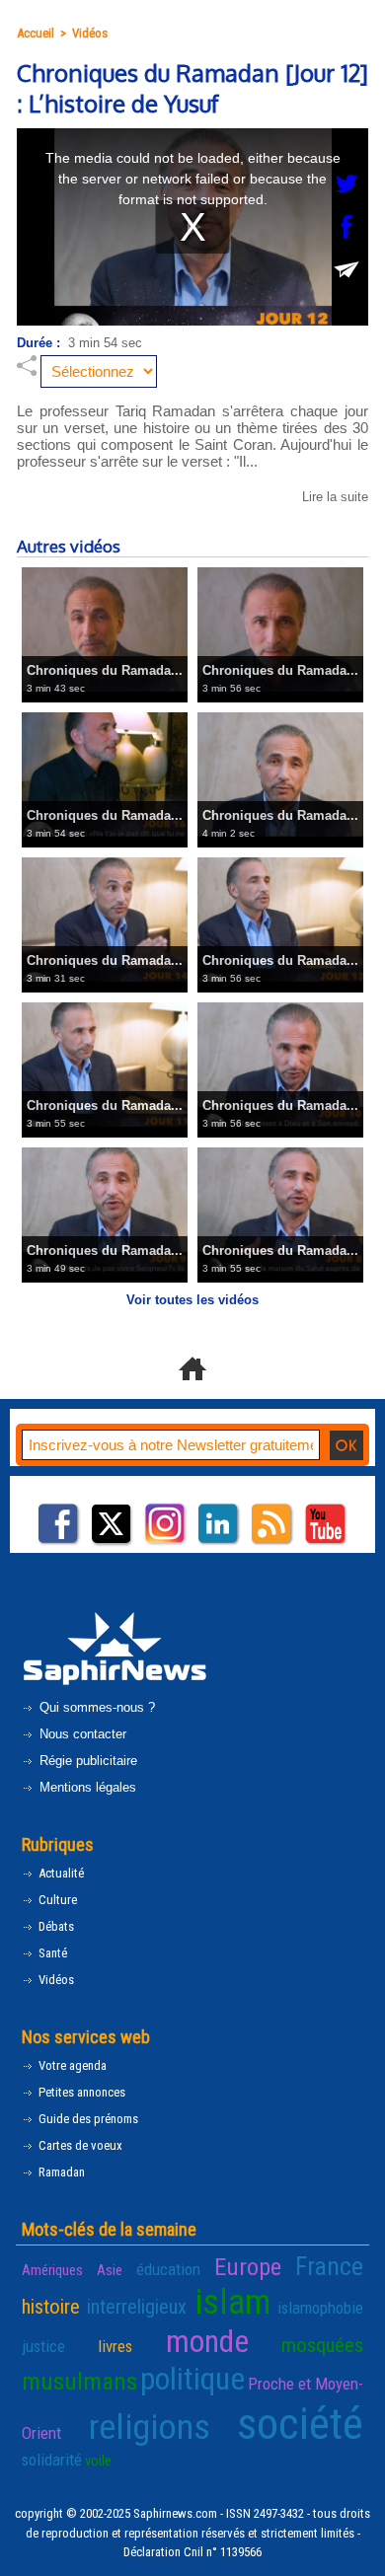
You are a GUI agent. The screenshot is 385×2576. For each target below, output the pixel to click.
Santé (51, 1953)
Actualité (60, 1873)
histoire (51, 2307)
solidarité (52, 2460)
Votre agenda (71, 2065)
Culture (56, 1900)
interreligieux (137, 2307)
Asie (110, 2270)
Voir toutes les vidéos (192, 1300)
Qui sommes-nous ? (95, 1707)
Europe (248, 2267)
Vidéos (90, 33)
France (329, 2266)
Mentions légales (86, 1787)
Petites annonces (80, 2092)
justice (43, 2346)
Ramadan (60, 2172)
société (300, 2424)
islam (232, 2302)
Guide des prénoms (87, 2119)
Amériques (52, 2270)
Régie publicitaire (86, 1761)
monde (207, 2341)
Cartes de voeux (79, 2145)
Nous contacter (81, 1734)
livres (115, 2346)
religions (150, 2427)
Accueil (36, 33)
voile (98, 2461)
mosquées (322, 2345)
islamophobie (320, 2308)
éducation (168, 2269)
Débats (55, 1926)
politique (192, 2379)
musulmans (79, 2381)
